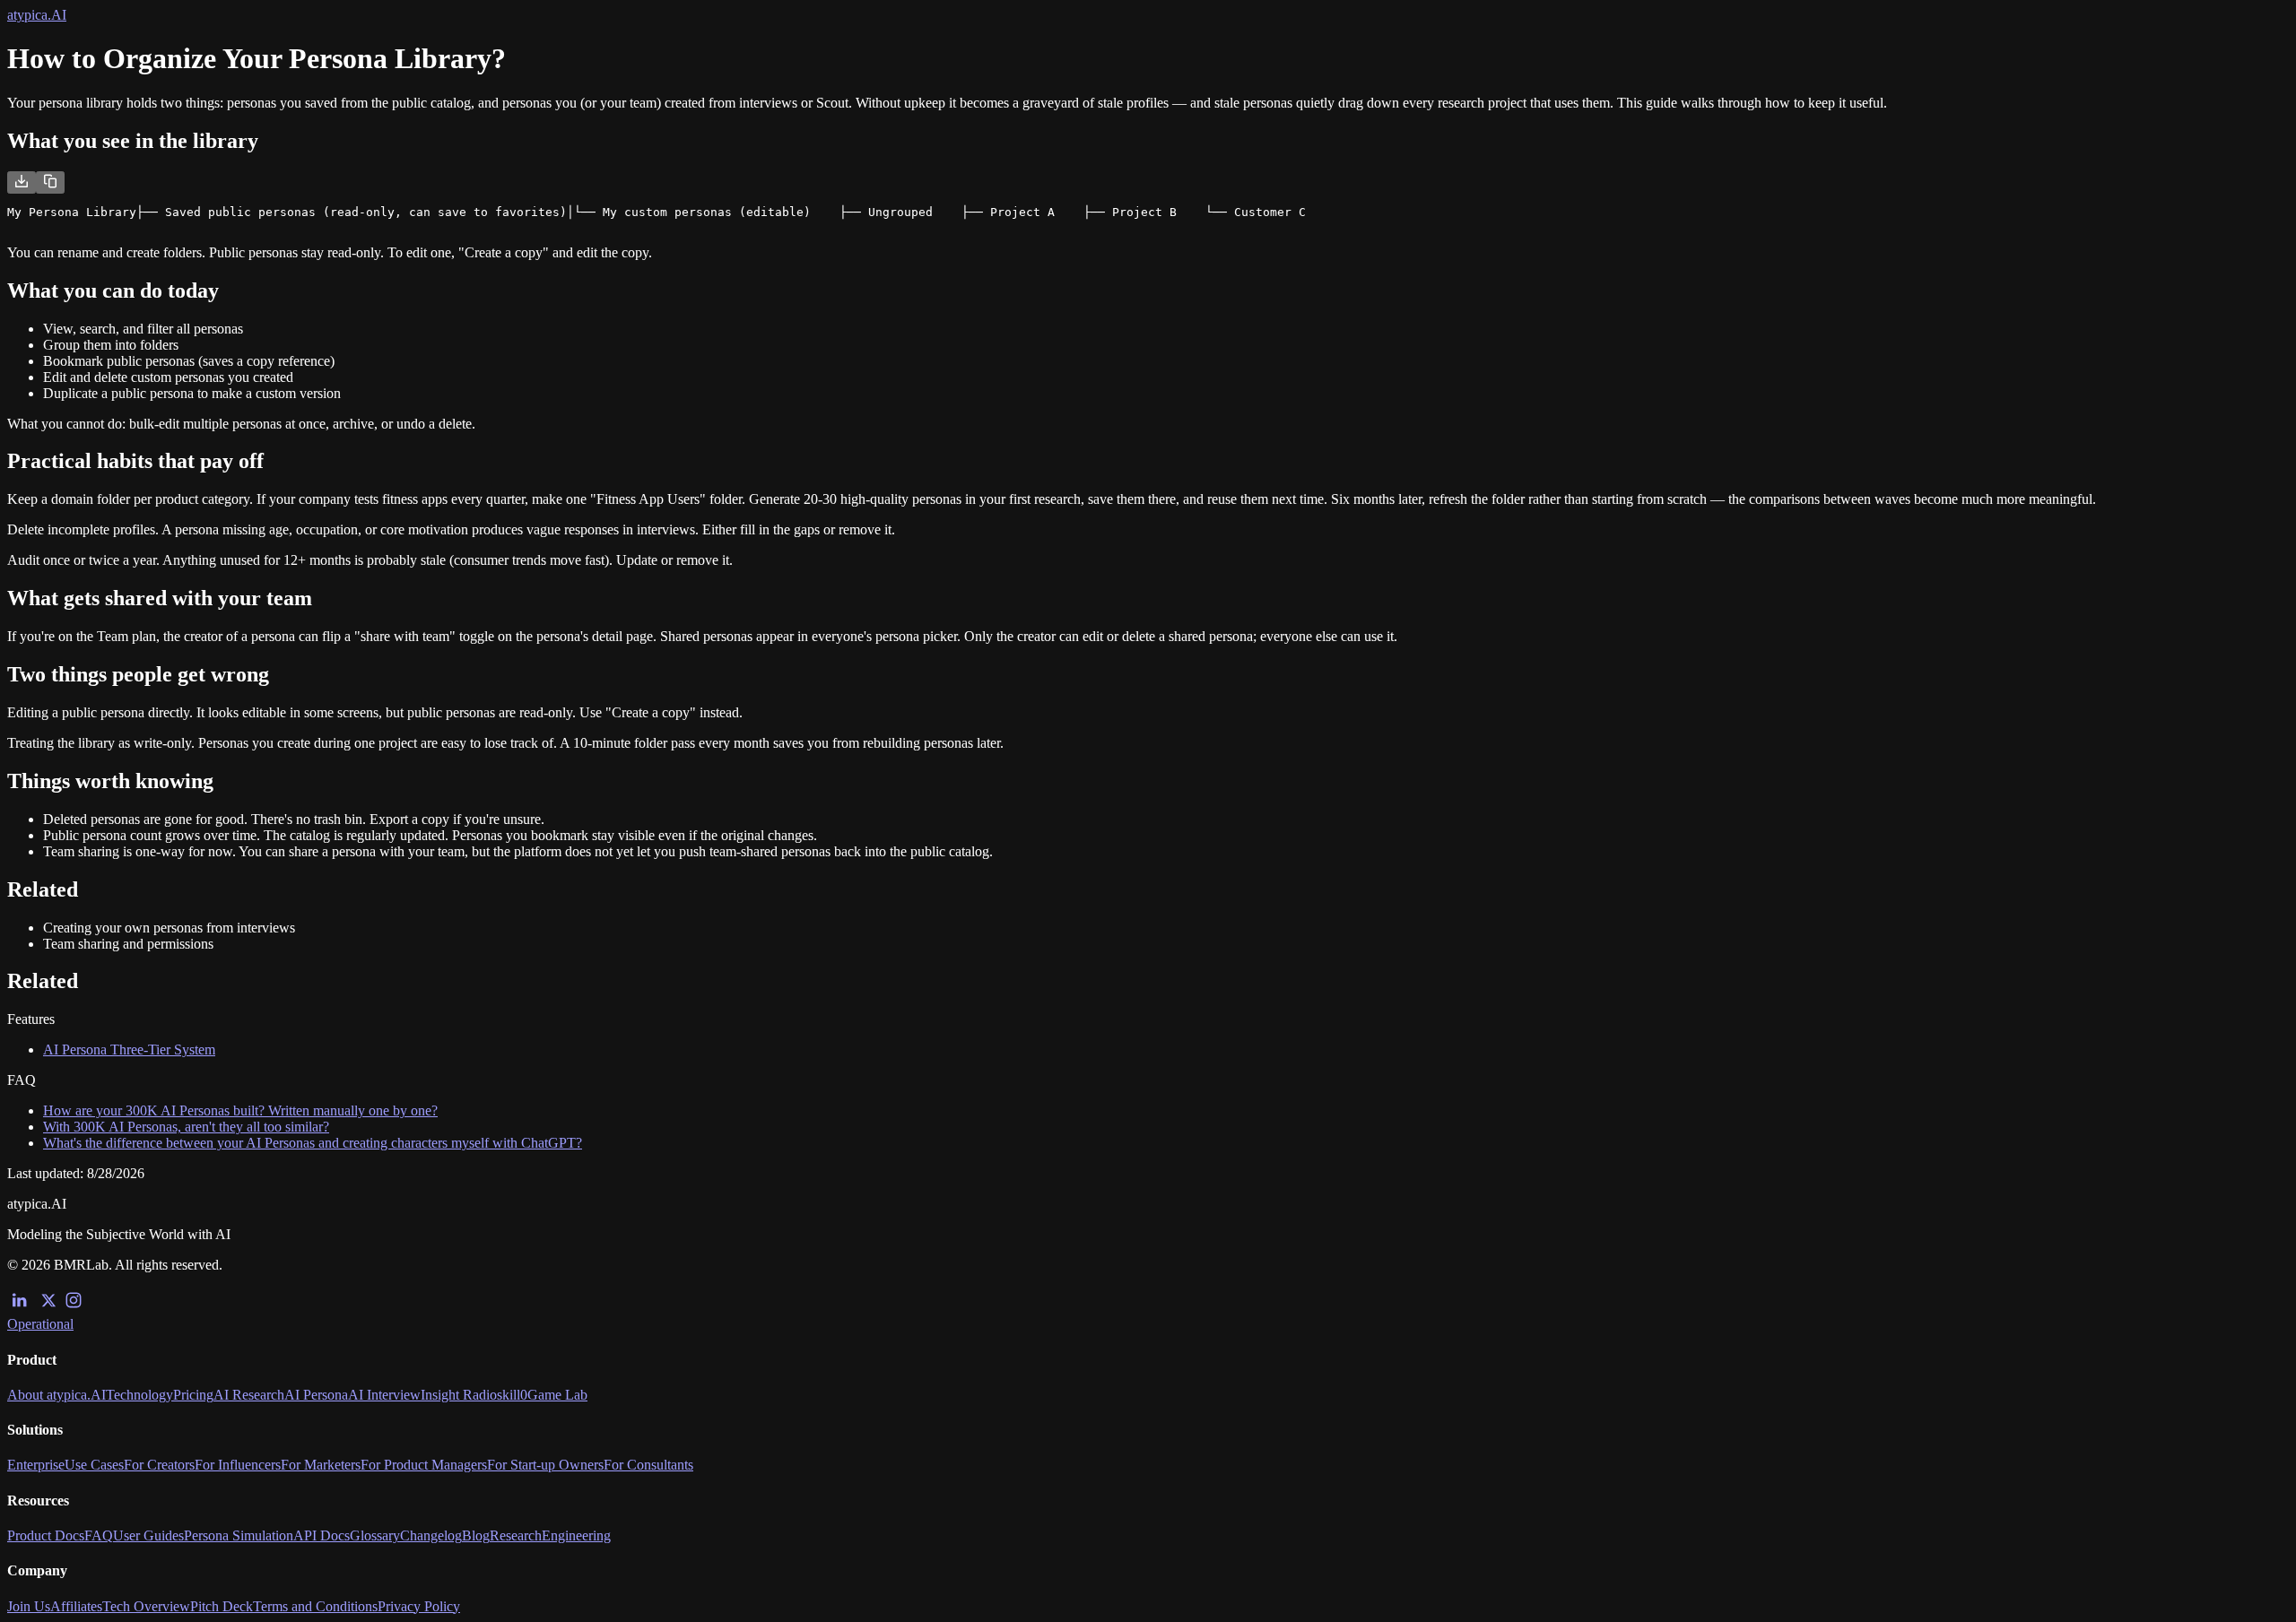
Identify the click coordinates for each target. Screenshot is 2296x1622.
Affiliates (76, 1606)
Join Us (29, 1606)
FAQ (99, 1535)
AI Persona (316, 1395)
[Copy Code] (50, 182)
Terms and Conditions (315, 1606)
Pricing (193, 1395)
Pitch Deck (222, 1606)
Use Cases (94, 1465)
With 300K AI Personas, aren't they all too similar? (186, 1127)
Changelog (431, 1535)
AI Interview (384, 1395)
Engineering (576, 1535)
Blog (476, 1535)
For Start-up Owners (545, 1465)
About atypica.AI (57, 1395)
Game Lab (557, 1395)
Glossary (375, 1535)
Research (516, 1535)
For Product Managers (424, 1465)
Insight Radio (459, 1395)
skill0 (512, 1395)
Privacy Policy (419, 1606)
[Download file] (22, 182)
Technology (139, 1395)
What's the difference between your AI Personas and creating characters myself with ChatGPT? (313, 1143)
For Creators (159, 1465)
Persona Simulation (239, 1535)
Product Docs (46, 1535)
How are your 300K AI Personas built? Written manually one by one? (240, 1110)
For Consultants (648, 1465)
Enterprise (36, 1465)
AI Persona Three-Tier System (129, 1050)
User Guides (148, 1535)
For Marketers (321, 1465)
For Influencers (238, 1465)
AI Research (249, 1395)
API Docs (322, 1535)
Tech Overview (146, 1606)
